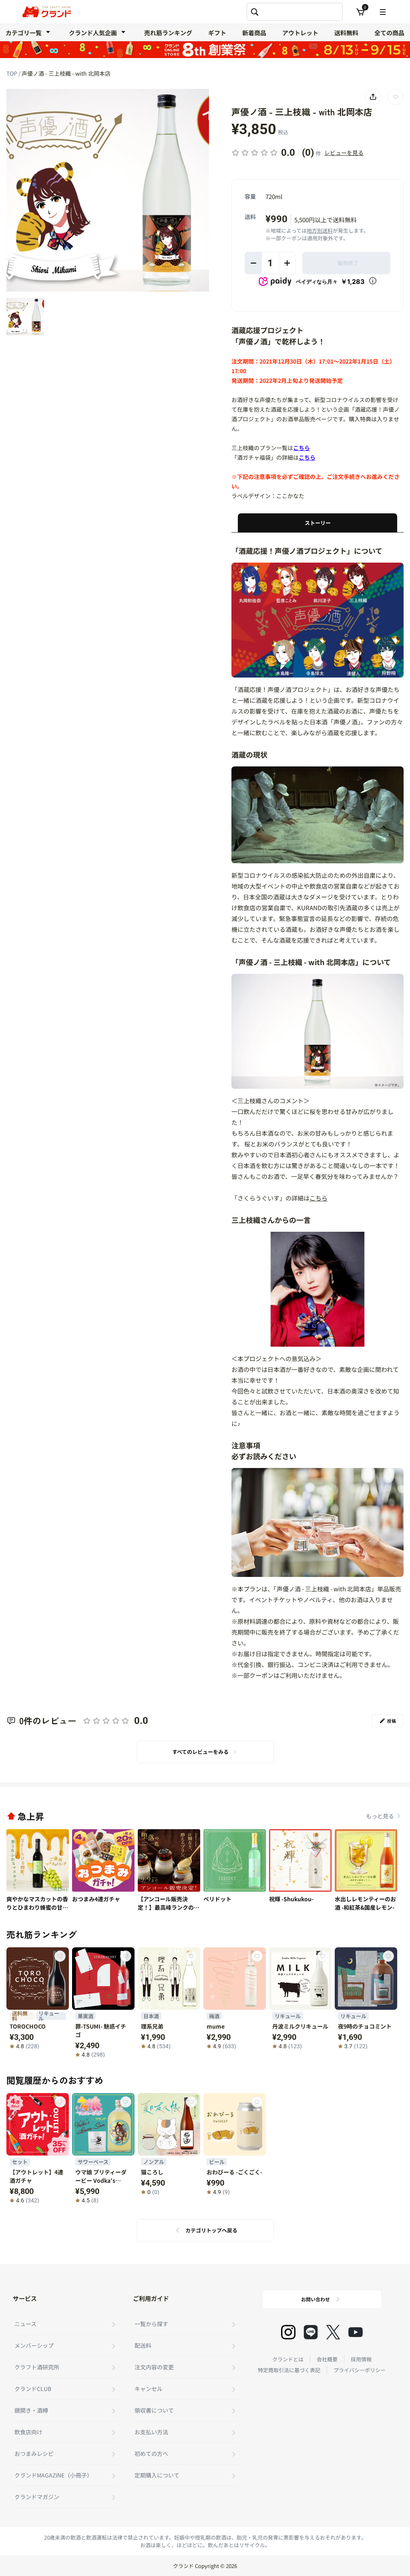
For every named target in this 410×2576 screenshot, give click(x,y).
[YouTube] (356, 2332)
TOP (12, 73)
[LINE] (311, 2332)
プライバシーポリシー (360, 2370)
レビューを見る (344, 153)
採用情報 (361, 2359)
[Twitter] (333, 2332)
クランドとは (288, 2359)
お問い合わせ (316, 2299)
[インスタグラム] (288, 2332)
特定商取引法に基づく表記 (289, 2370)
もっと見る (380, 1816)
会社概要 (327, 2359)
